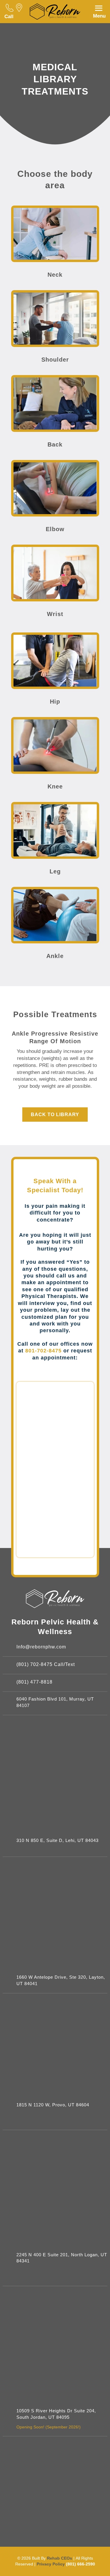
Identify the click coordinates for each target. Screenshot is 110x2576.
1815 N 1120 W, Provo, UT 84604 (53, 2105)
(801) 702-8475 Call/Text (46, 1664)
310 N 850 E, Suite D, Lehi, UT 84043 (57, 1841)
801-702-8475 (43, 1351)
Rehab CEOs (60, 2558)
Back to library (55, 1115)
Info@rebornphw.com (41, 1647)
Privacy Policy (51, 2564)
